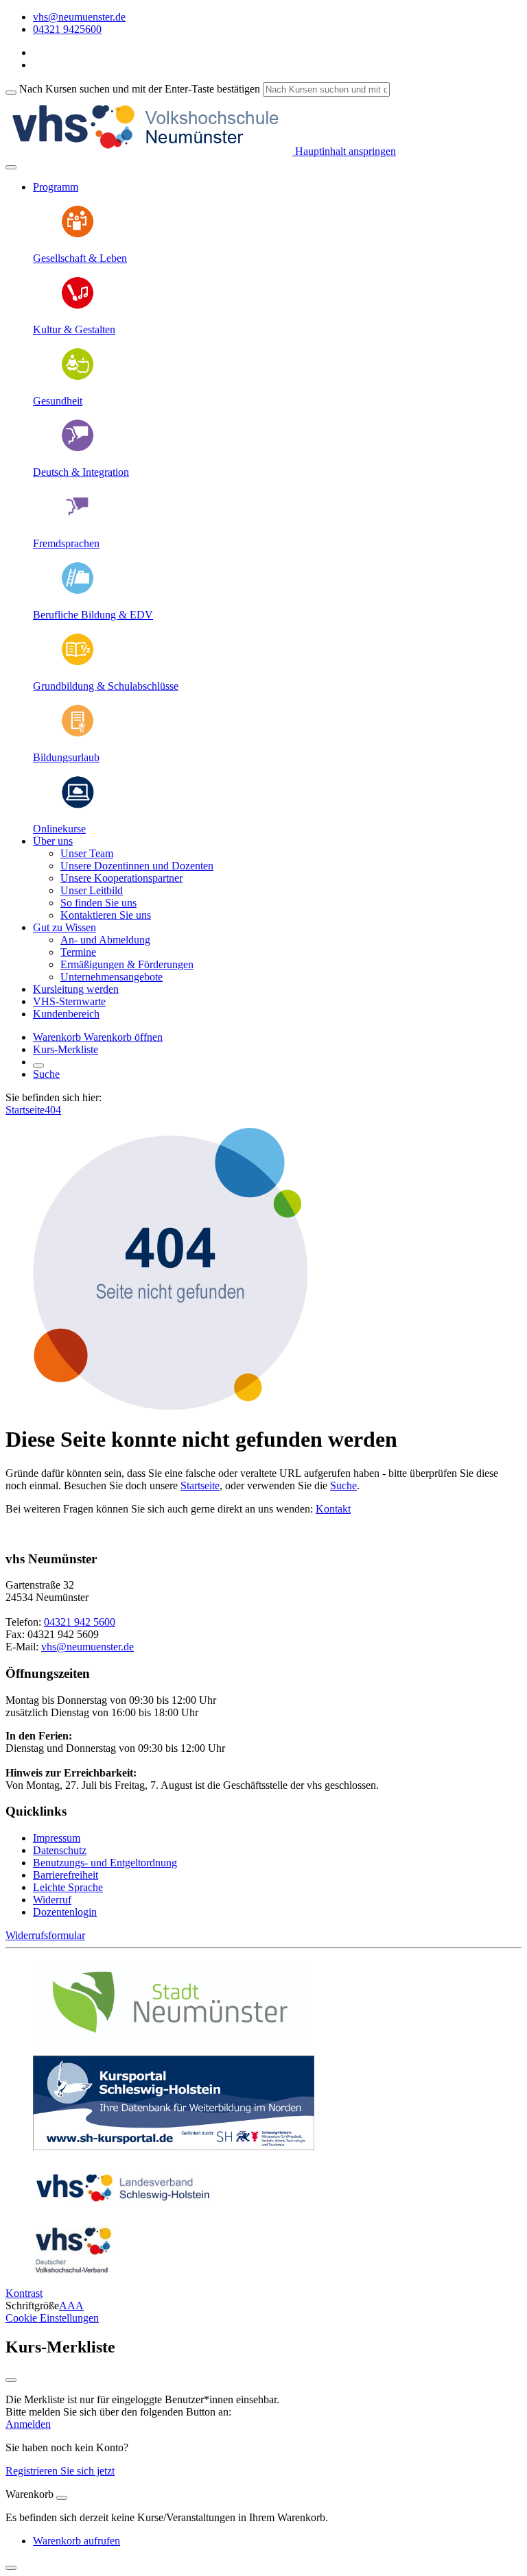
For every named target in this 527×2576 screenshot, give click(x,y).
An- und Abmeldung (105, 940)
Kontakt (333, 1509)
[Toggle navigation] (11, 167)
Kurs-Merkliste (66, 1049)
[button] (123, 1037)
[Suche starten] (11, 93)
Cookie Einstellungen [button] (52, 2318)
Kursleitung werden (76, 989)
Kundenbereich (66, 1014)
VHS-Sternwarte (69, 1001)
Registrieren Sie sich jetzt (60, 2471)
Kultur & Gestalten (74, 329)
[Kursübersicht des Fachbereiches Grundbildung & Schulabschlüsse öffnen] (78, 663)
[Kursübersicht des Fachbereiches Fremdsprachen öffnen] (78, 520)
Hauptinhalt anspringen (344, 151)
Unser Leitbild (92, 890)
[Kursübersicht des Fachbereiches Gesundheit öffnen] (78, 377)
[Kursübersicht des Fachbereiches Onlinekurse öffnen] (78, 805)
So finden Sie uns (98, 903)
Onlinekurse (59, 829)
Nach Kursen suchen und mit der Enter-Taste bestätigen (140, 89)
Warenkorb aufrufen (77, 2541)
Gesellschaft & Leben (80, 258)
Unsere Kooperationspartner (121, 878)
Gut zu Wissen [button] (65, 927)
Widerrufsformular (45, 1935)
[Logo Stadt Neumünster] (170, 2038)
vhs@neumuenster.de (87, 1647)
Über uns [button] (53, 841)
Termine (78, 952)
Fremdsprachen (66, 543)
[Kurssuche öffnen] (38, 1066)
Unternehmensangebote (112, 977)
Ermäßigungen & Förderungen (127, 964)
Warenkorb (58, 1037)
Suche (46, 1074)
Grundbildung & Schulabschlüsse (106, 686)
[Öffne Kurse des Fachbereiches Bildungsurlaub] (78, 734)
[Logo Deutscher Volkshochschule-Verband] (73, 2270)
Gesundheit (58, 401)
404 (53, 1110)
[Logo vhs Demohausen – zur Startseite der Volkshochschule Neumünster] (149, 151)
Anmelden (28, 2424)
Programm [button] (56, 187)
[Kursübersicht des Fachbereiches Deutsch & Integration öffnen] (78, 449)
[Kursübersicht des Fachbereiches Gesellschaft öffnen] (78, 235)
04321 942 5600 (80, 1622)
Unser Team (87, 853)
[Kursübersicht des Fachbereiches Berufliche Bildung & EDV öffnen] (78, 591)
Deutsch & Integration (81, 472)
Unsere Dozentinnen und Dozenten (137, 866)
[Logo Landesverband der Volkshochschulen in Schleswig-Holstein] (123, 2208)
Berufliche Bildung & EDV (93, 615)
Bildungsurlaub (66, 757)
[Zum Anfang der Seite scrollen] (11, 2568)
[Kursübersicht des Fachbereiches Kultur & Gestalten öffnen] (78, 306)
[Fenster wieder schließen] (11, 2380)
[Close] (62, 2498)
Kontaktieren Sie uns (106, 915)
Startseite (25, 1110)
